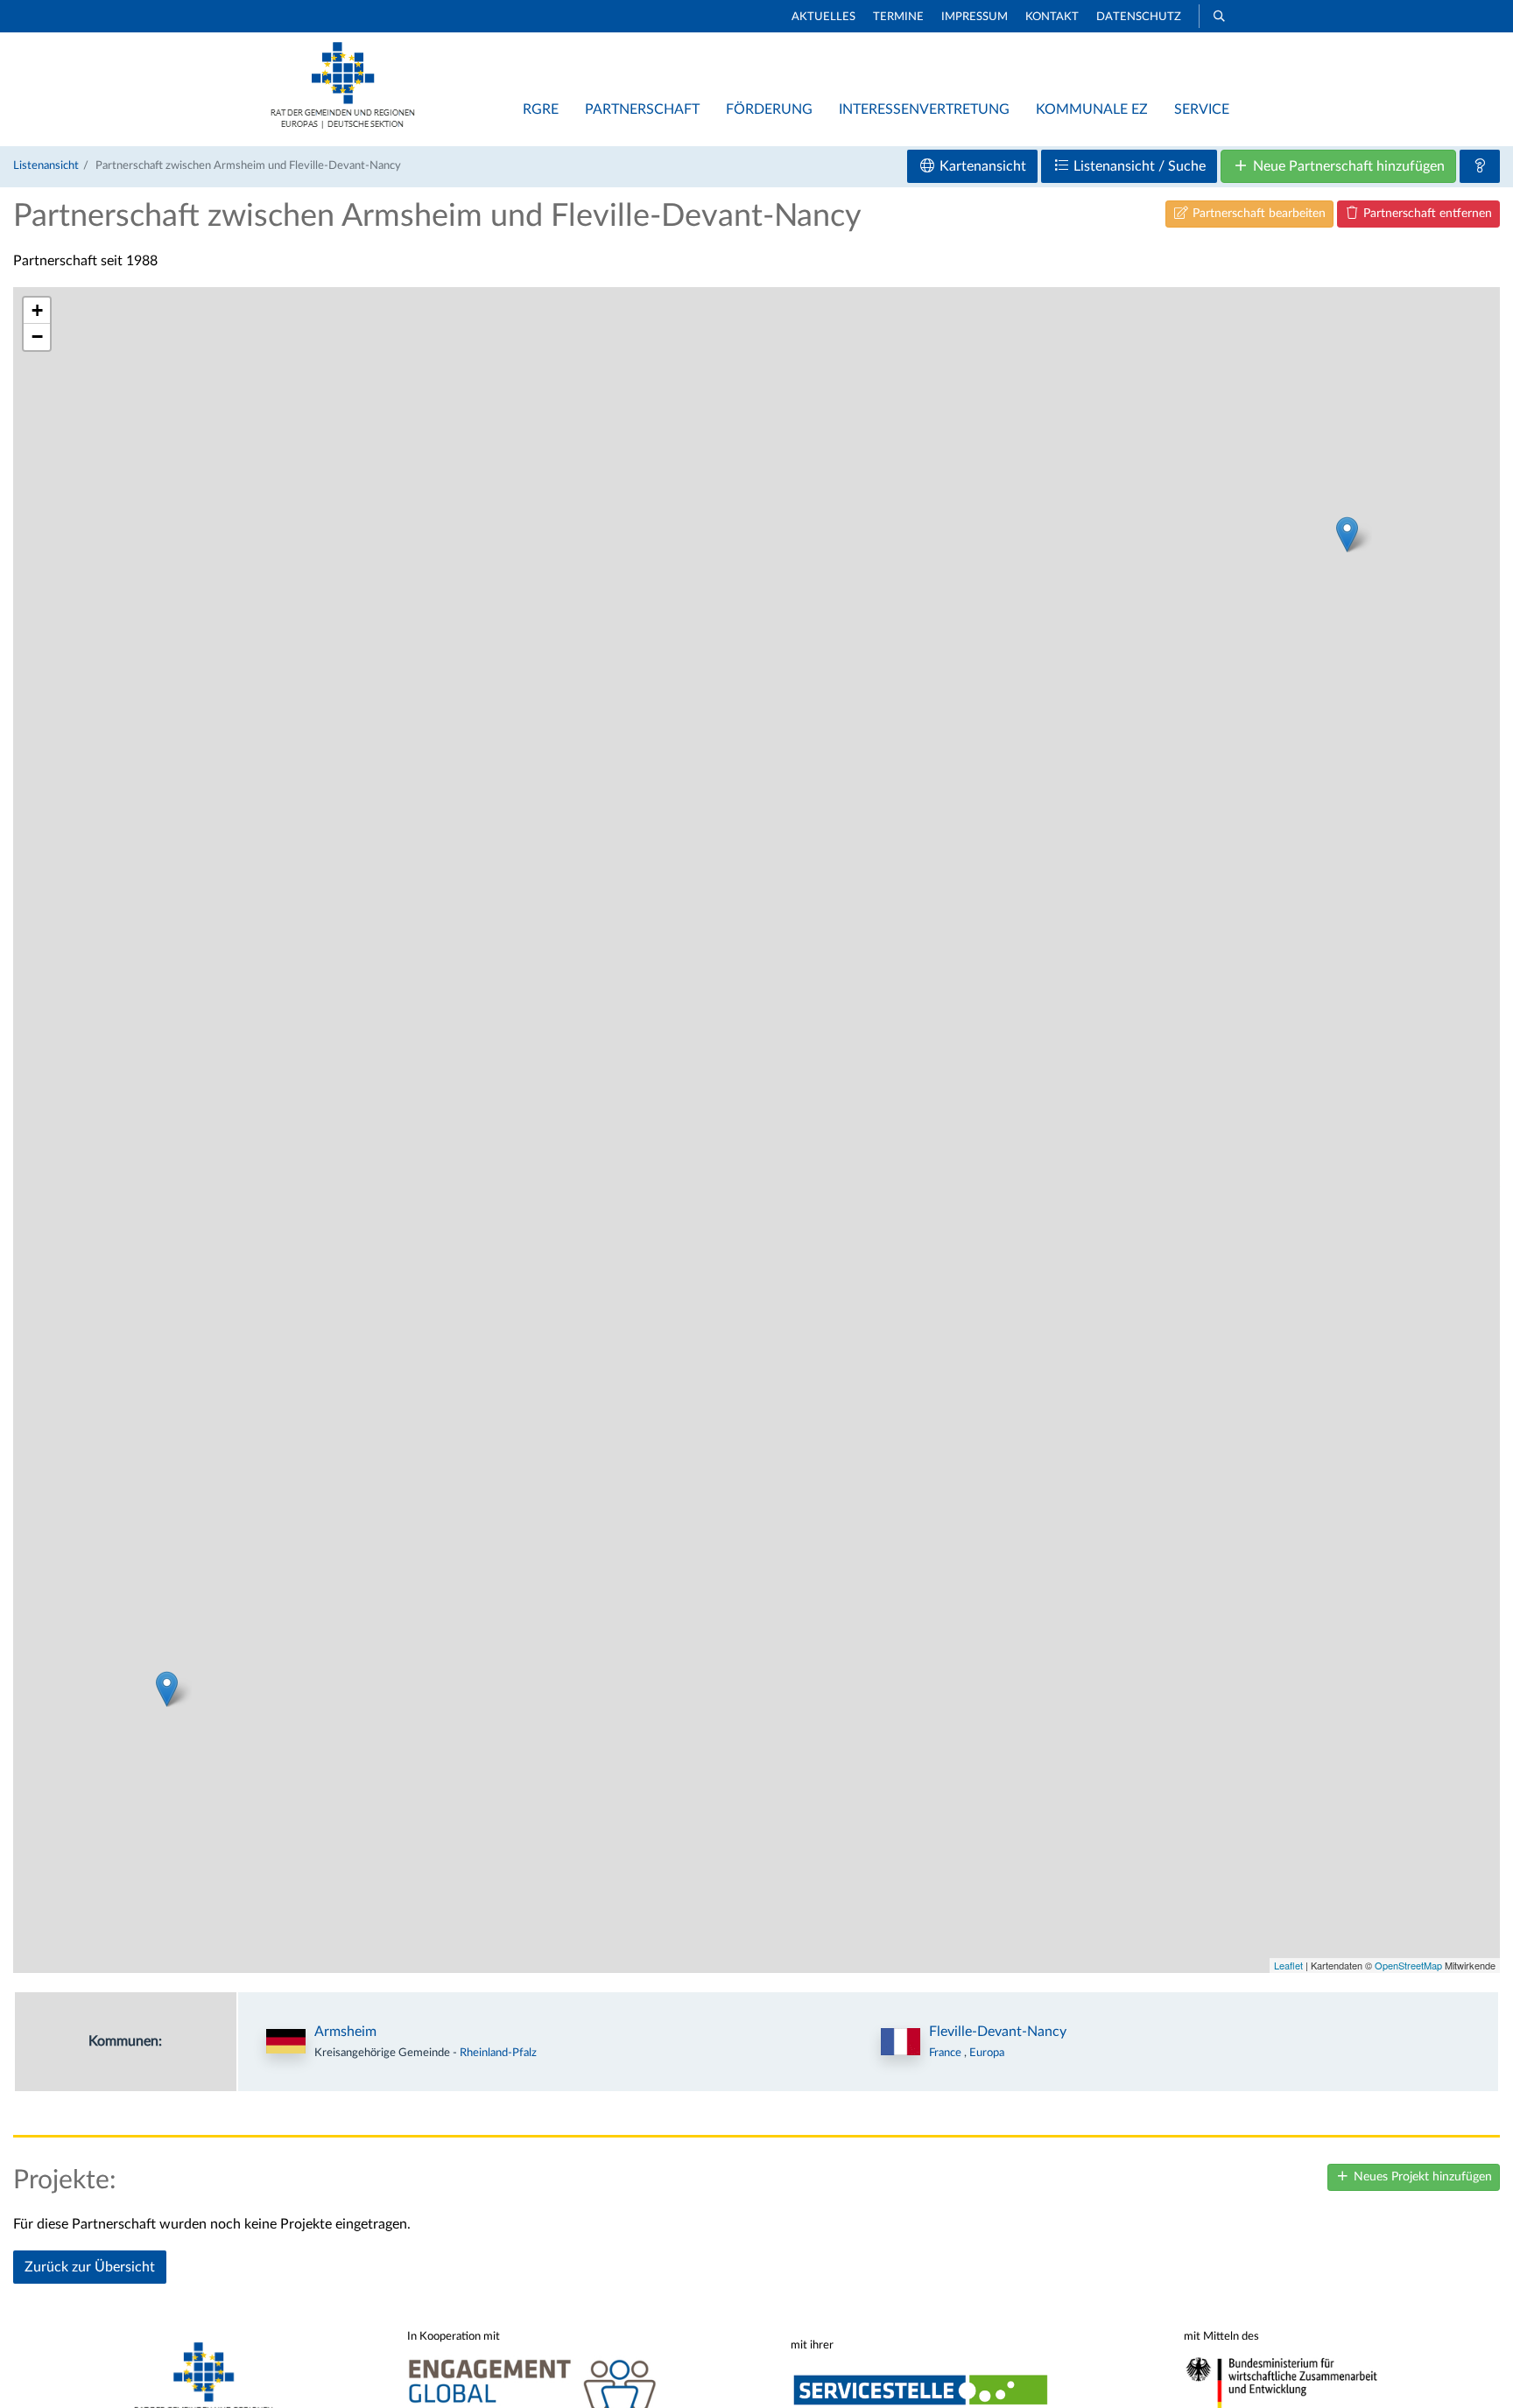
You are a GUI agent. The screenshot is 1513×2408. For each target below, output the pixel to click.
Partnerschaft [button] (642, 109)
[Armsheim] (1347, 534)
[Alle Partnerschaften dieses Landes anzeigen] (901, 2042)
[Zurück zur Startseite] (343, 124)
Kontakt (1052, 17)
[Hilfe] (1480, 166)
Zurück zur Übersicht (90, 2267)
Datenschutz (1139, 17)
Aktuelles (823, 17)
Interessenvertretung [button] (924, 109)
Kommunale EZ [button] (1092, 109)
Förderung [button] (769, 109)
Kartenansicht (981, 166)
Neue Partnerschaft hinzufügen (1347, 166)
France (947, 2053)
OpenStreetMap (1408, 1965)
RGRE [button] (541, 109)
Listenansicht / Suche (1138, 166)
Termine (898, 17)
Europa (987, 2053)
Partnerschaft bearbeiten (1257, 214)
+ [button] (37, 310)
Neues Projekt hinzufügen (1421, 2177)
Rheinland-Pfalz (498, 2053)
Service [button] (1202, 109)
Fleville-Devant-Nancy (998, 2032)
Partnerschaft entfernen (1426, 214)
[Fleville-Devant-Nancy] (167, 1689)
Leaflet (1288, 1965)
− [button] (37, 337)
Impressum (975, 17)
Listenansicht (46, 165)
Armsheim (345, 2032)
